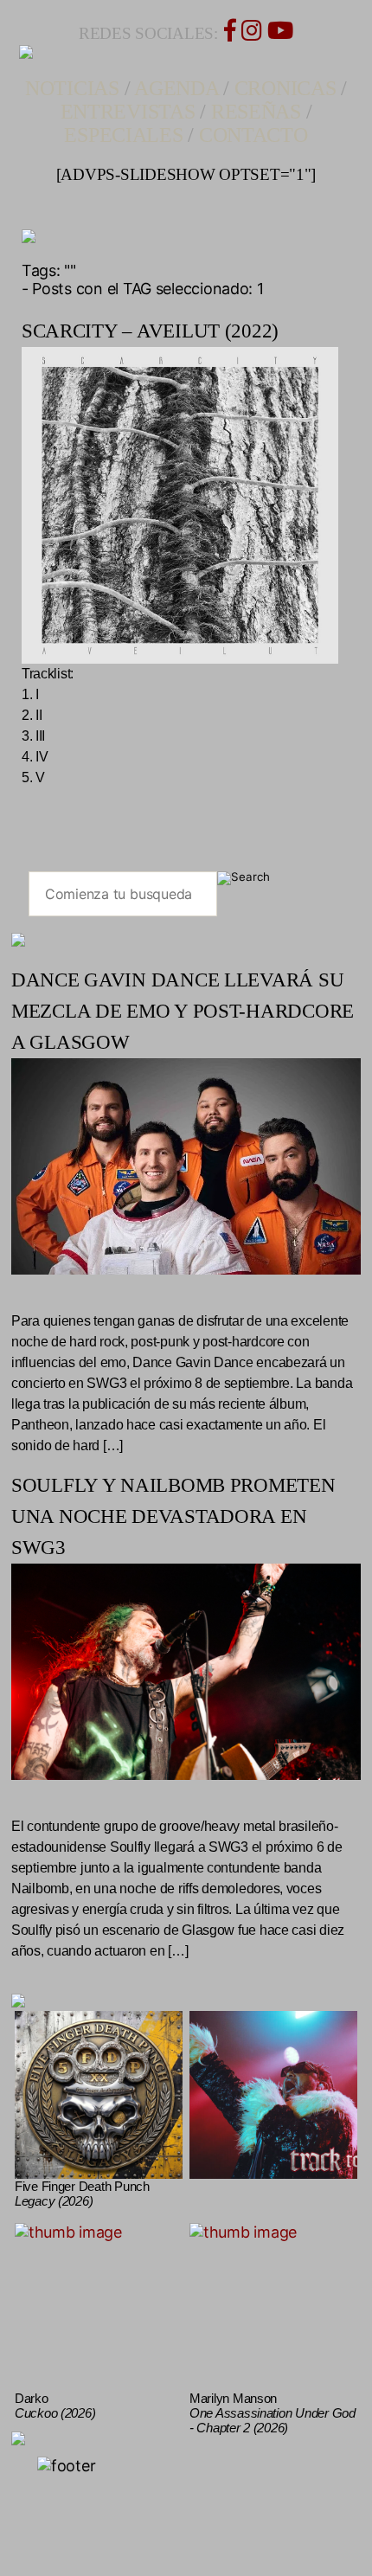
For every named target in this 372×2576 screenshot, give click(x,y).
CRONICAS (285, 88)
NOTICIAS (72, 88)
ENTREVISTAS (128, 112)
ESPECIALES (123, 135)
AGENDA (176, 88)
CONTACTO (253, 135)
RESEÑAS (256, 112)
